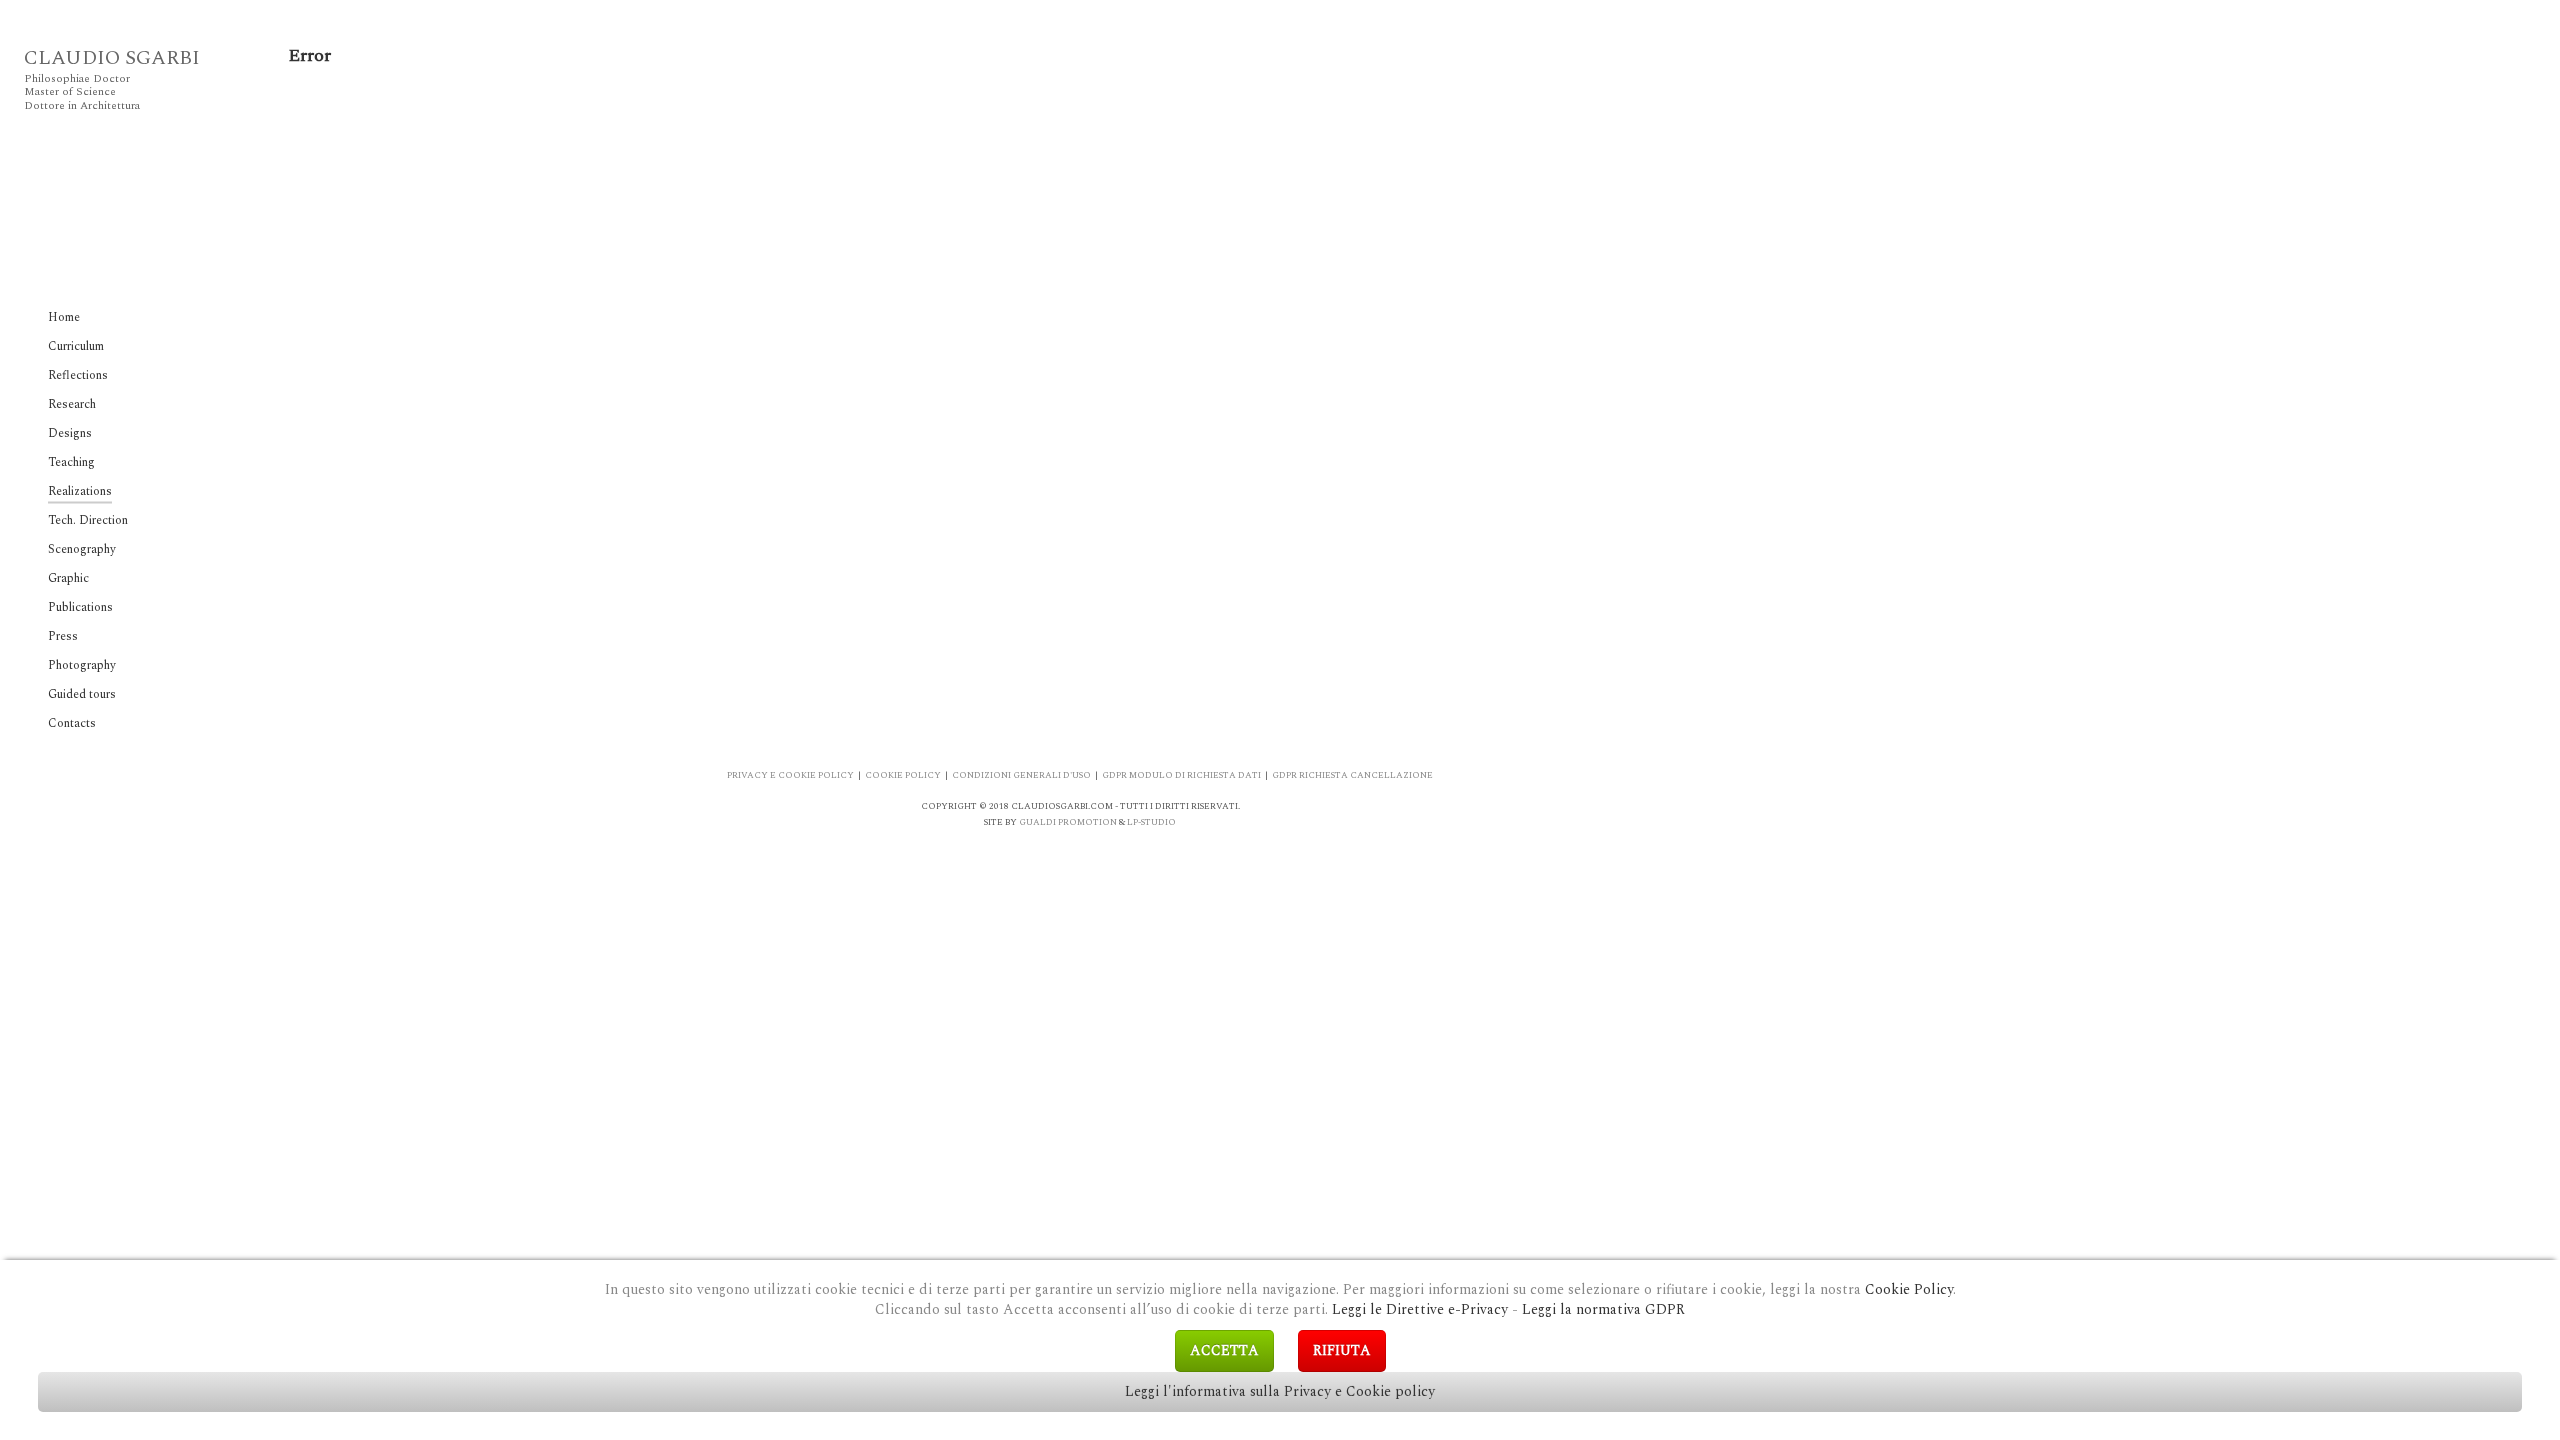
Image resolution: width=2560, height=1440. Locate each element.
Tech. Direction (88, 520)
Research (72, 404)
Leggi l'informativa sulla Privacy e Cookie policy (1280, 1391)
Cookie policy (903, 775)
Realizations (80, 491)
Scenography (82, 549)
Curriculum (76, 346)
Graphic (68, 578)
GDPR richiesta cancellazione (1352, 775)
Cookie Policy (1909, 1289)
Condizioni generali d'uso (1021, 775)
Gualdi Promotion (1068, 822)
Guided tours (82, 694)
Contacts (72, 723)
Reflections (78, 375)
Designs (70, 433)
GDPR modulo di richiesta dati (1181, 775)
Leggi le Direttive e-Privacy (1420, 1309)
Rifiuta (1342, 1350)
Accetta (1224, 1350)
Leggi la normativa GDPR (1603, 1309)
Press (63, 636)
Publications (80, 607)
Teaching (71, 462)
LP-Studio (1151, 822)
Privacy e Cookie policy (790, 775)
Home (64, 317)
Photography (82, 665)
